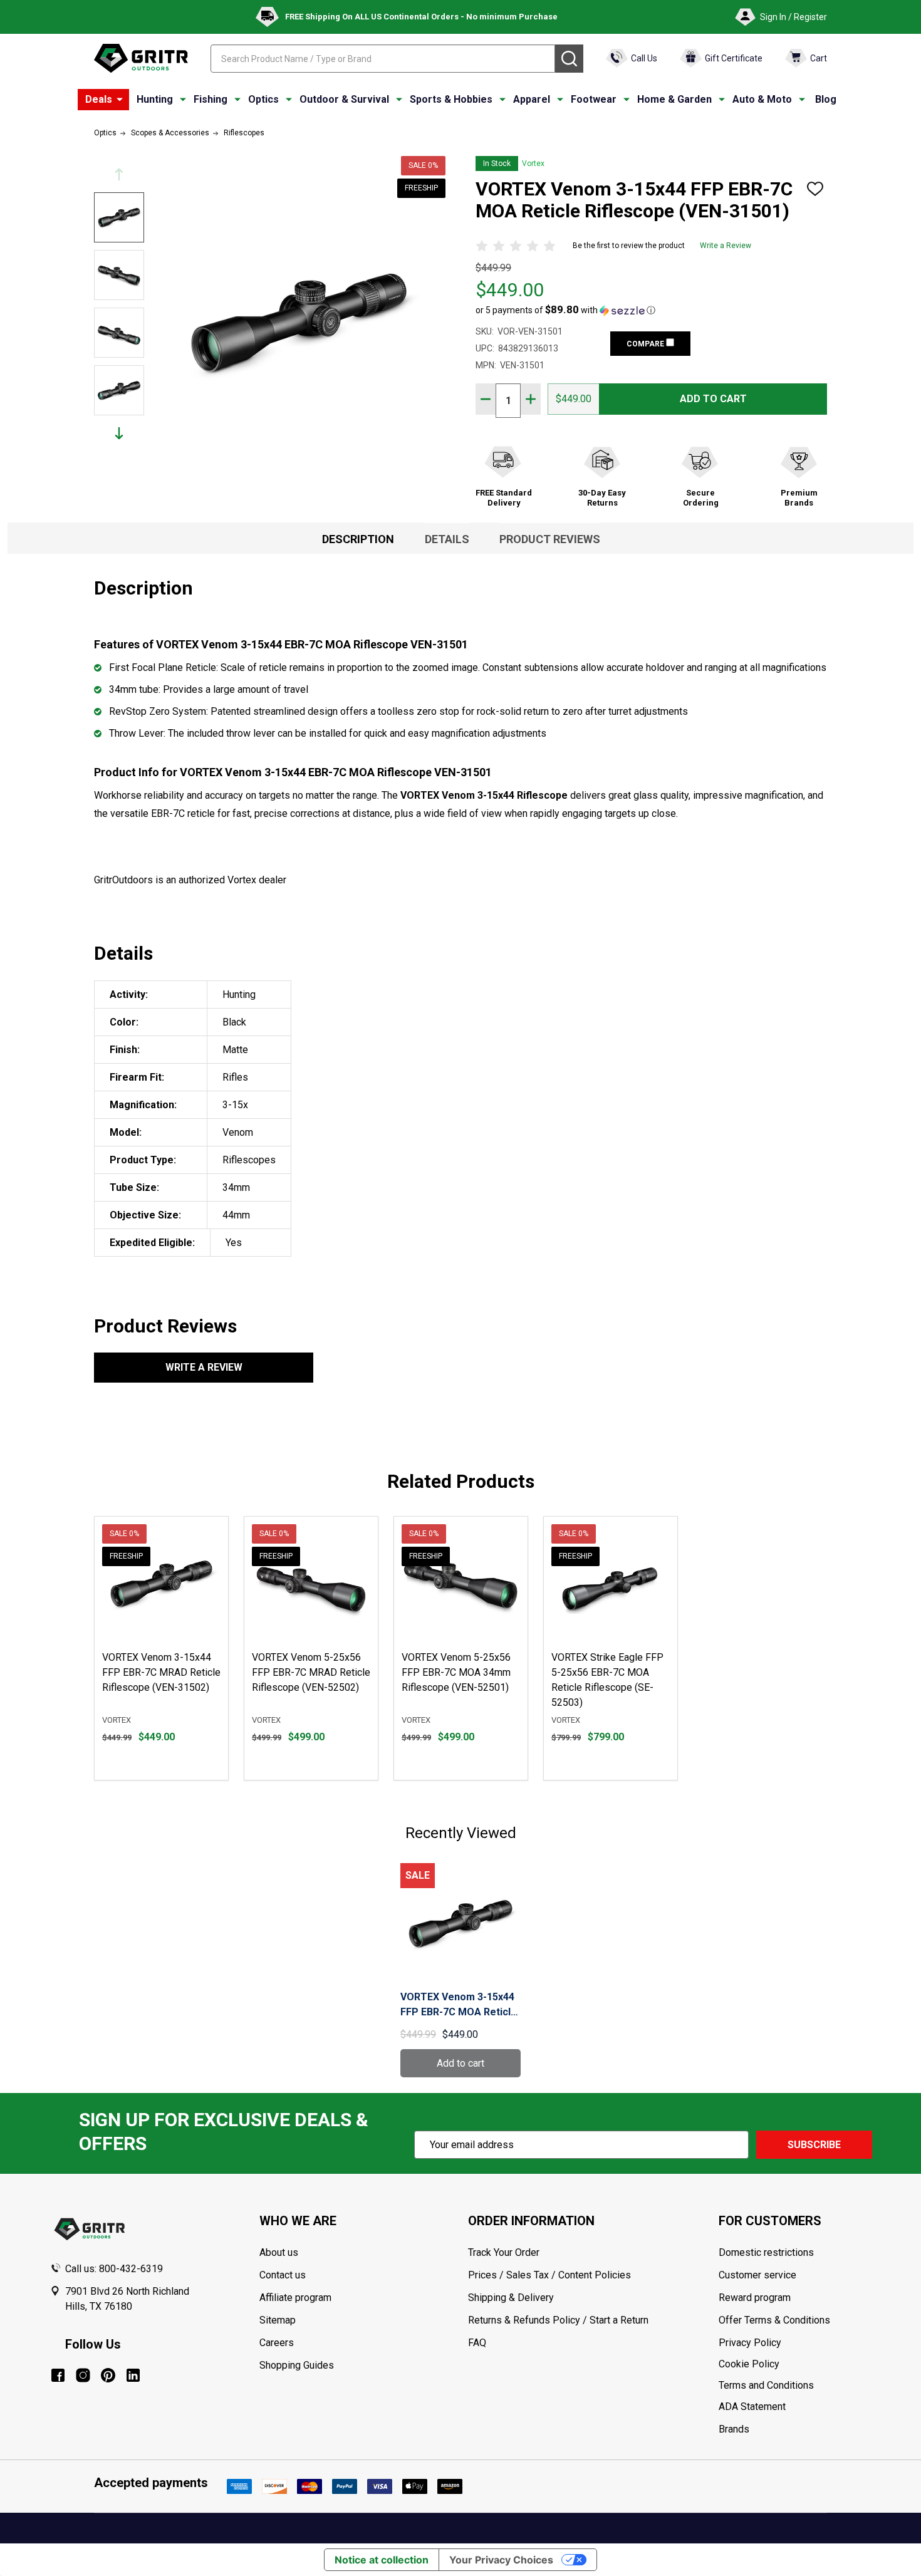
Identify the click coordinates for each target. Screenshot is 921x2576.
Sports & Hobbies (451, 99)
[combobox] (383, 59)
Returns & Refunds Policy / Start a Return (558, 2320)
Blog (826, 99)
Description (358, 539)
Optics (263, 99)
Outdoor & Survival (344, 99)
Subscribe (814, 2145)
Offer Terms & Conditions (774, 2320)
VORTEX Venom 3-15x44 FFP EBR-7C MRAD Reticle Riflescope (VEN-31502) (161, 1672)
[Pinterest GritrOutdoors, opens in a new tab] (108, 2375)
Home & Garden (674, 99)
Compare (646, 344)
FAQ (477, 2343)
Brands (734, 2429)
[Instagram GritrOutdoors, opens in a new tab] (83, 2375)
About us (279, 2252)
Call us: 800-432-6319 (114, 2269)
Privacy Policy (795, 2343)
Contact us (283, 2275)
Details (447, 539)
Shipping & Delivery (511, 2298)
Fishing (211, 99)
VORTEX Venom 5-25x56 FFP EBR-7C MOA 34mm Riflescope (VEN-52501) (456, 1672)
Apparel (532, 99)
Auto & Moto (762, 99)
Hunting (155, 99)
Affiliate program (295, 2298)
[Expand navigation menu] (183, 100)
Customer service (757, 2275)
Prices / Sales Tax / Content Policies (549, 2275)
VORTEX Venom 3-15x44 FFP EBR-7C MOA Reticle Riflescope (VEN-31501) (459, 2005)
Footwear (594, 99)
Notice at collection (382, 2560)
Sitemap (278, 2320)
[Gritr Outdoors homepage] (141, 58)
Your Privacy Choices (501, 2560)
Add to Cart (713, 399)
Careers (277, 2343)
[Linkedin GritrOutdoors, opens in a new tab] (133, 2375)
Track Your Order (504, 2252)
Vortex (533, 164)
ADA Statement (752, 2407)
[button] (565, 310)
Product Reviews (550, 539)
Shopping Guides (297, 2365)
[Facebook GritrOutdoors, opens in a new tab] (58, 2375)
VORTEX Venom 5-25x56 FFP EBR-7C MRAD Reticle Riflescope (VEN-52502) (311, 1672)
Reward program (755, 2298)
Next (119, 433)
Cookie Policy (795, 2364)
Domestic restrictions (766, 2252)
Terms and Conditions (795, 2386)
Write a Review (726, 246)
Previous (119, 174)
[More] (120, 100)
